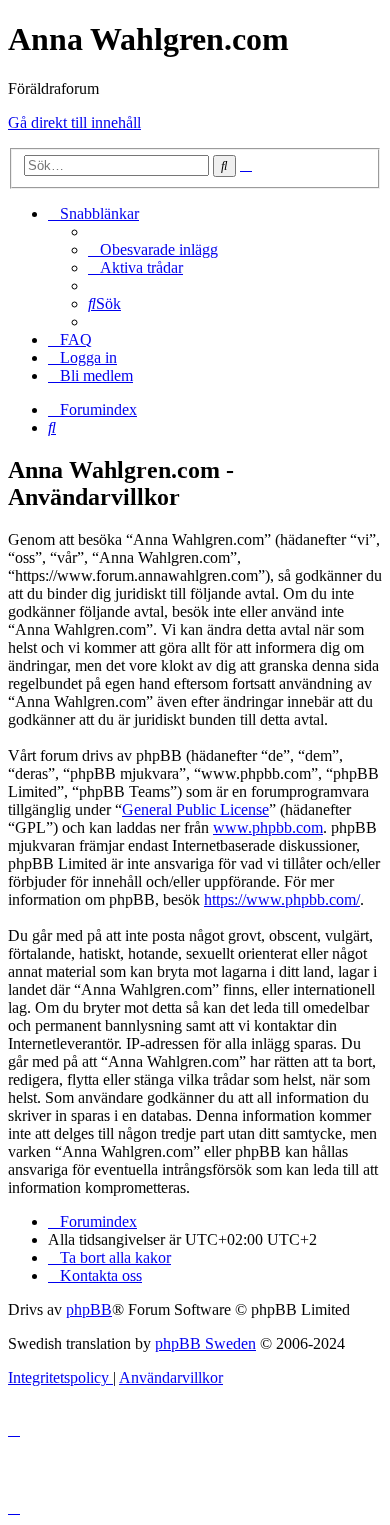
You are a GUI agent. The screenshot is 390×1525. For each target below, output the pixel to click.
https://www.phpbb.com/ (282, 899)
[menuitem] (153, 249)
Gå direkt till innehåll (74, 122)
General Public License (195, 809)
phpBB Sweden (205, 1343)
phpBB (89, 1309)
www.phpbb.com (268, 827)
